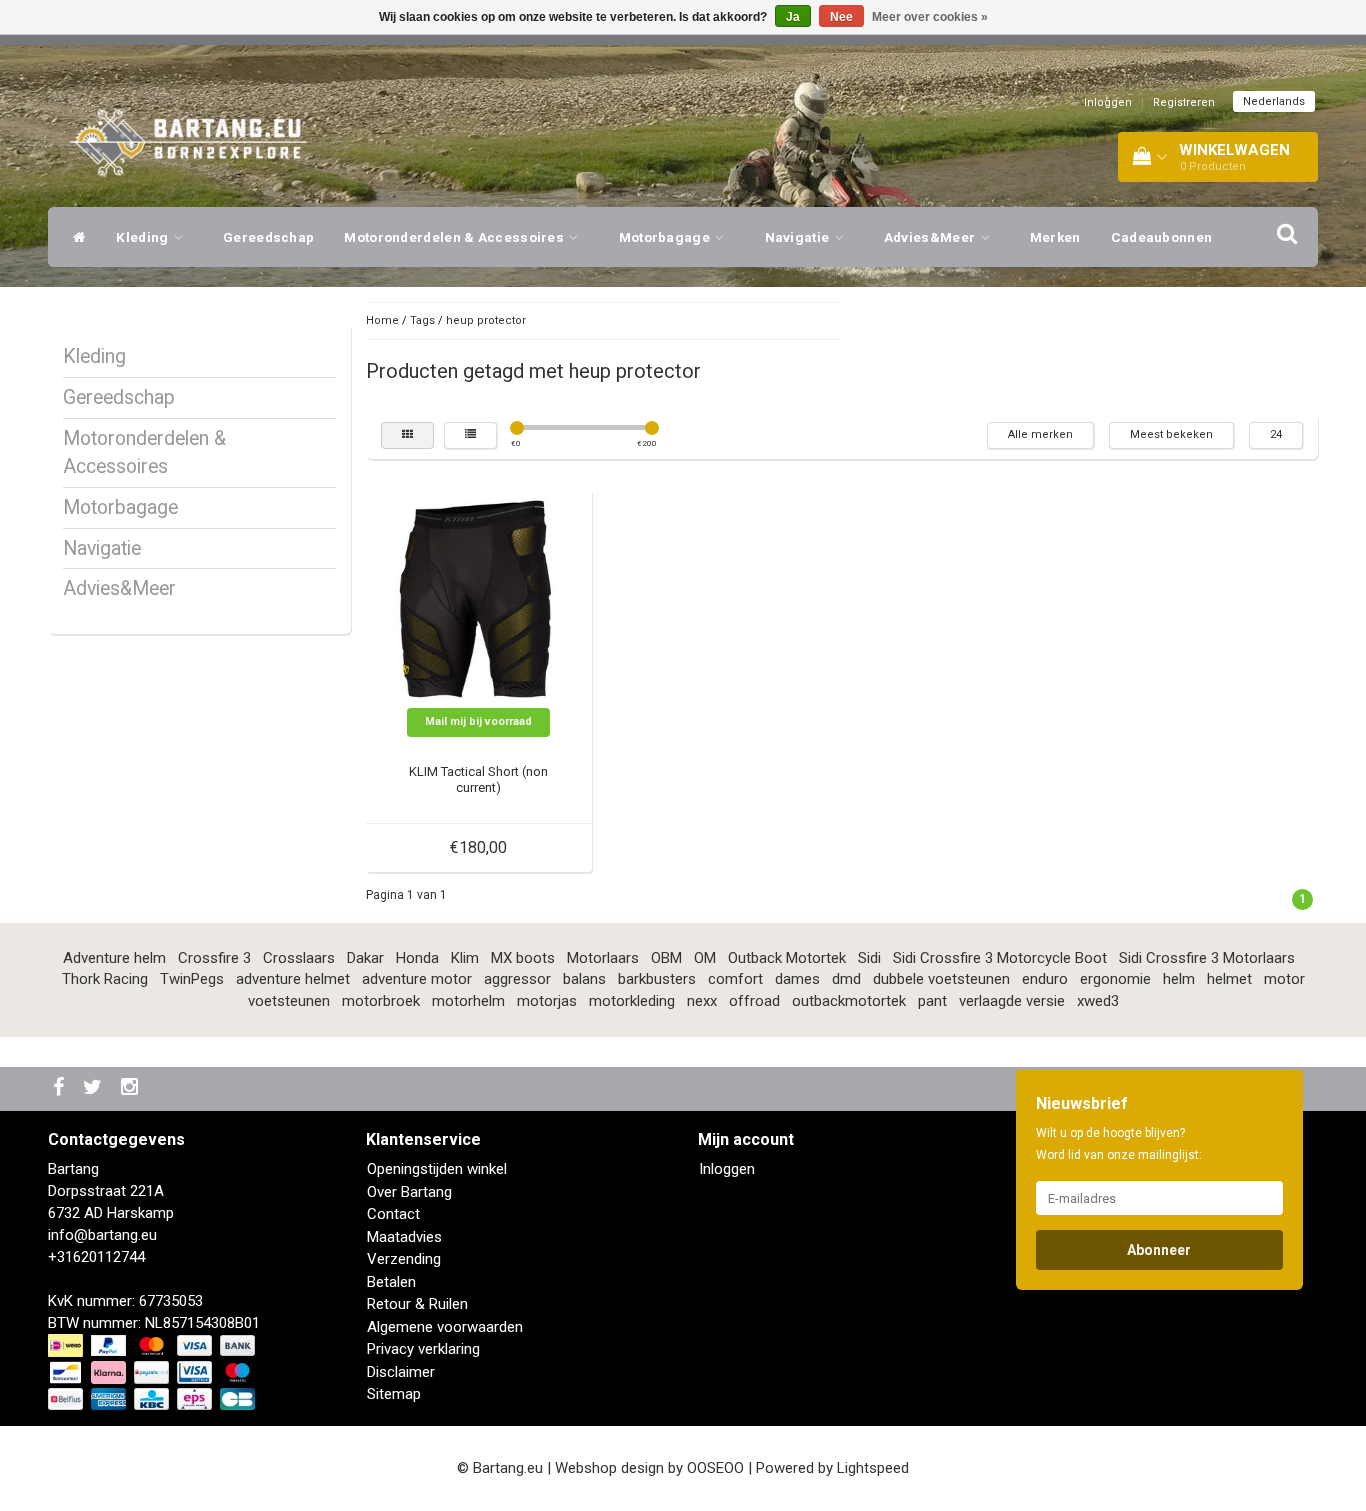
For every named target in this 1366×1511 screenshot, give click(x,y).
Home (382, 320)
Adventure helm (114, 958)
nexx (702, 1001)
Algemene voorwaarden (445, 1327)
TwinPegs (192, 979)
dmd (846, 979)
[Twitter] (95, 1088)
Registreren (1184, 102)
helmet (1229, 979)
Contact (393, 1214)
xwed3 (1098, 1001)
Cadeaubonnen (1162, 237)
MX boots (523, 958)
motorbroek (381, 1001)
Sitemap (394, 1394)
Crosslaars (299, 958)
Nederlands (1274, 101)
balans (584, 979)
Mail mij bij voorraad (478, 721)
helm (1179, 979)
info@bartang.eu (102, 1235)
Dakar (365, 958)
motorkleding (632, 1001)
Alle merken (1040, 434)
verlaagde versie (1012, 1001)
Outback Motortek (787, 958)
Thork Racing (105, 979)
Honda (417, 958)
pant (932, 1001)
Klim (465, 958)
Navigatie (799, 237)
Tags (422, 320)
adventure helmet (293, 979)
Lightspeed (873, 1468)
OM (705, 958)
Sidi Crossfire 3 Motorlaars (1207, 958)
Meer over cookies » (930, 17)
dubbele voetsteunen (941, 979)
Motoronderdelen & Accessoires (455, 237)
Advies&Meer (931, 237)
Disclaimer (401, 1372)
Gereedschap (268, 237)
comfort (735, 979)
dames (797, 979)
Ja (793, 17)
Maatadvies (404, 1237)
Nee (841, 17)
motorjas (547, 1001)
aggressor (517, 979)
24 (1276, 434)
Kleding (143, 237)
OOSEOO (715, 1468)
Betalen (391, 1282)
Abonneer (1159, 1250)
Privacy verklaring (423, 1349)
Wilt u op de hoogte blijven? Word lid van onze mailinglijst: (1119, 1144)
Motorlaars (603, 958)
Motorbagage (666, 237)
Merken (1055, 237)
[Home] (74, 237)
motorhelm (468, 1001)
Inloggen (1108, 102)
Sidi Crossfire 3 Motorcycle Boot (1000, 958)
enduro (1045, 979)
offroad (754, 1001)
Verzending (404, 1259)
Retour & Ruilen (417, 1304)
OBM (666, 958)
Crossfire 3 (214, 958)
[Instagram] (132, 1088)
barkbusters (657, 979)
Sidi (869, 958)
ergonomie (1115, 979)
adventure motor (417, 979)
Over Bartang (409, 1192)
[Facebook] (61, 1088)
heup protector (486, 320)
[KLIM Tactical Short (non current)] (479, 601)
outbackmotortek (849, 1001)
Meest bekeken (1171, 434)
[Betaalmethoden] (153, 1373)
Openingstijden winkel (437, 1169)
